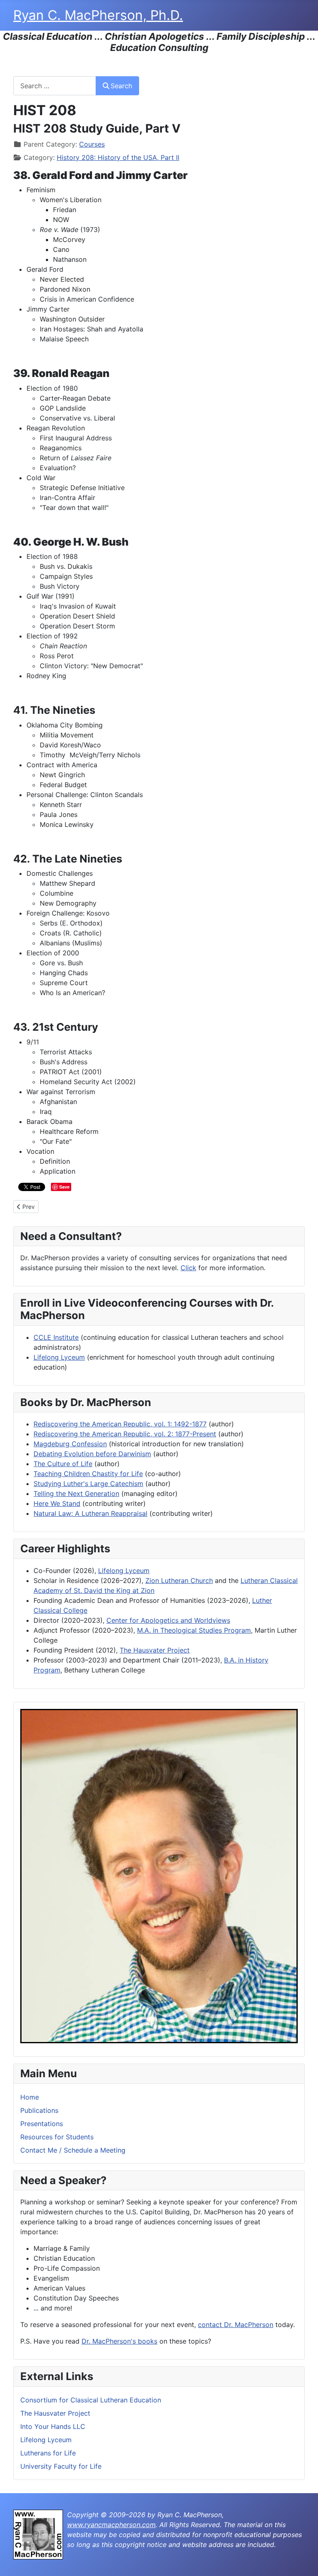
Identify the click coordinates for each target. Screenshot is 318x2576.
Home (30, 2097)
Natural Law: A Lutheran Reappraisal (90, 1513)
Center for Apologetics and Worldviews (168, 1620)
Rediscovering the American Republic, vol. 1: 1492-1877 (120, 1424)
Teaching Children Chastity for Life (88, 1474)
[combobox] (55, 86)
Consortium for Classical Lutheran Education (91, 2400)
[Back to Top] (304, 2561)
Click (188, 1268)
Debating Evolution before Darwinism (92, 1454)
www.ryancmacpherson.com (111, 2525)
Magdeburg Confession (70, 1444)
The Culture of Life (63, 1464)
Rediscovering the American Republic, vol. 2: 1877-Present (125, 1434)
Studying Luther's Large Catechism (88, 1484)
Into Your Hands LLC (53, 2426)
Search (121, 86)
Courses (92, 144)
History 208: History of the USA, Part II (118, 157)
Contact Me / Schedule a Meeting (73, 2150)
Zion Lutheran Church (179, 1580)
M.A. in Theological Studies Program (194, 1630)
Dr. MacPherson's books (119, 2341)
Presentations (42, 2124)
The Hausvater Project (55, 2413)
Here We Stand (57, 1503)
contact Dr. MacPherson (236, 2325)
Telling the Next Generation (76, 1493)
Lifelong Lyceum (46, 2440)
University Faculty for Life (61, 2466)
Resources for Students (57, 2137)
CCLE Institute (56, 1337)
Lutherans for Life (48, 2453)
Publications (39, 2110)
